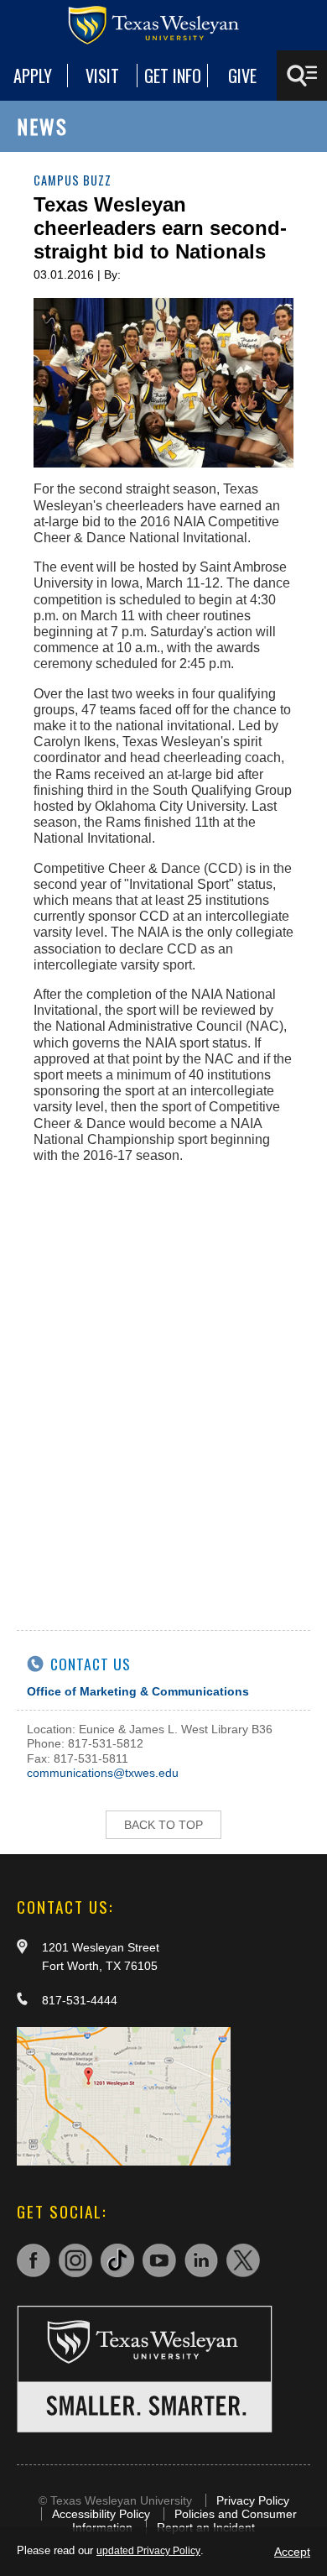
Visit (102, 76)
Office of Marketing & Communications (138, 1691)
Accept (292, 2552)
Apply (33, 76)
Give (242, 76)
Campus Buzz (73, 180)
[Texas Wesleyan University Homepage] (163, 25)
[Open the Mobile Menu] (302, 76)
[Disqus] (163, 1387)
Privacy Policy (253, 2500)
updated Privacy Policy (148, 2551)
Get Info (173, 76)
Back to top (163, 1825)
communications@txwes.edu (103, 1773)
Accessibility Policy (101, 2514)
